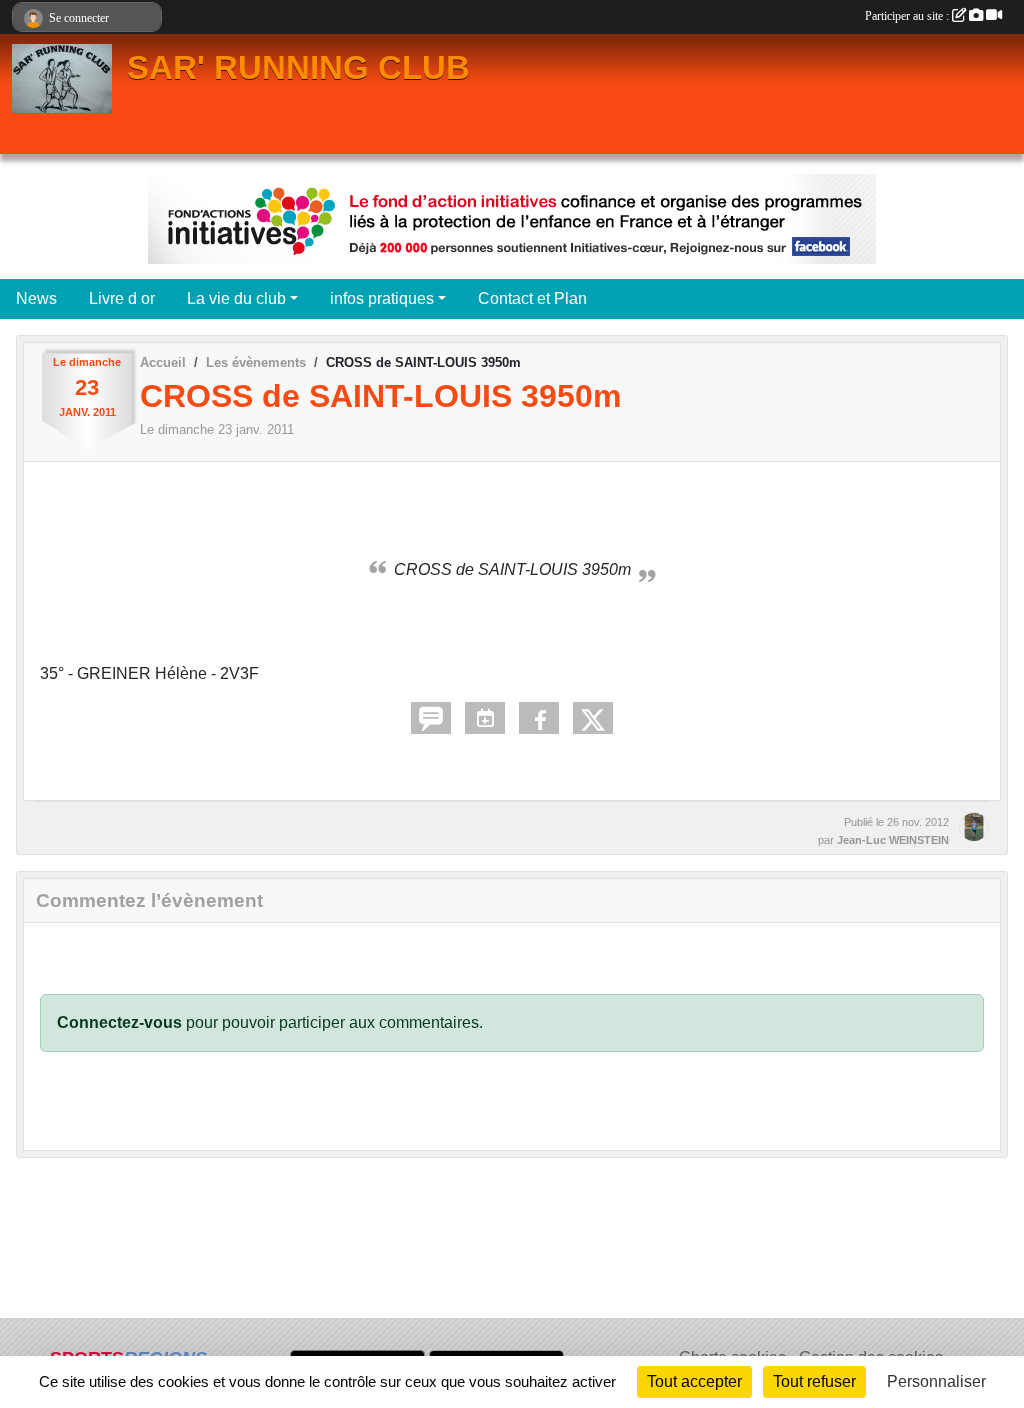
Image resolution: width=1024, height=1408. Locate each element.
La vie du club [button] (236, 298)
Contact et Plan (532, 298)
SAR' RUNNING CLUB (298, 68)
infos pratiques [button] (382, 298)
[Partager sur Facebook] (539, 718)
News (36, 298)
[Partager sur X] (593, 718)
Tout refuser (814, 1381)
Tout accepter (694, 1381)
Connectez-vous (119, 1022)
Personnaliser (936, 1381)
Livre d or (122, 298)
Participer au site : (908, 16)
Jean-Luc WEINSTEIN (893, 840)
